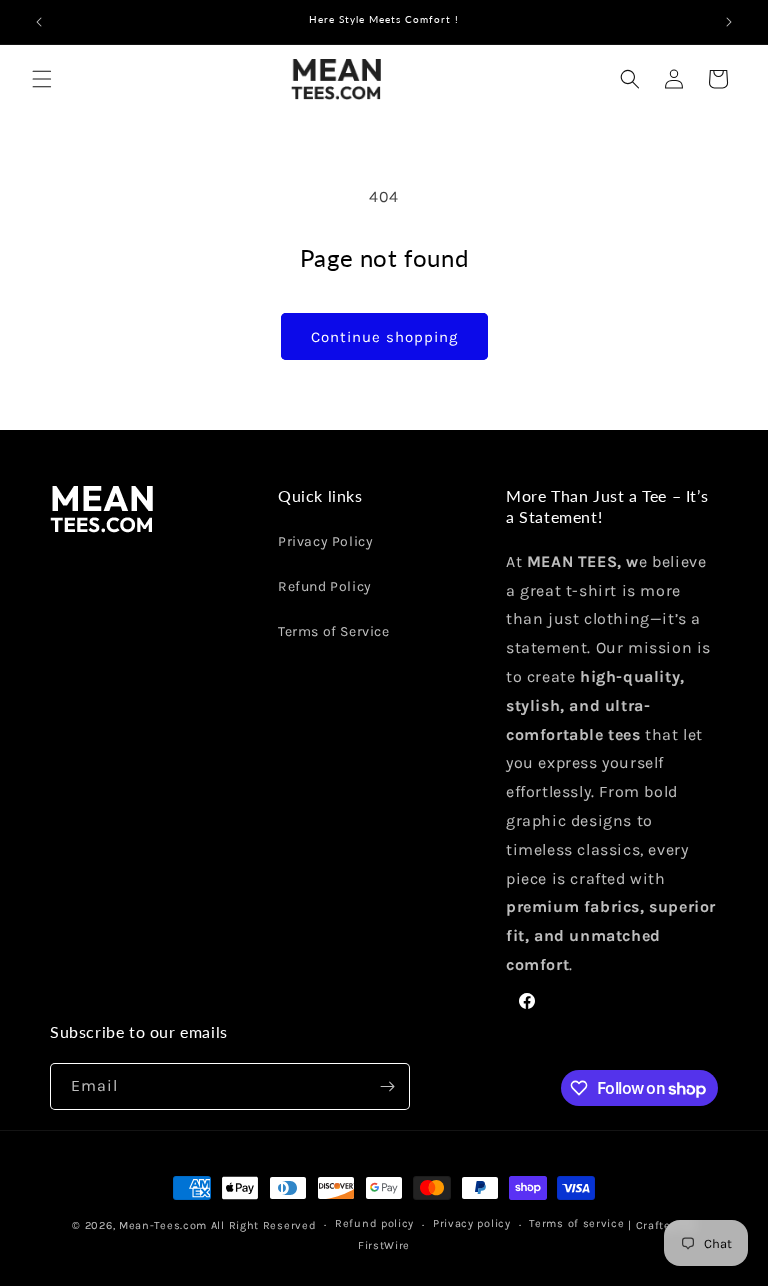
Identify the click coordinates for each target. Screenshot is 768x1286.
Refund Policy (325, 586)
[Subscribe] (387, 1086)
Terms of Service (334, 631)
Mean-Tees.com (163, 1225)
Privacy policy (472, 1223)
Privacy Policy (325, 541)
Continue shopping (384, 337)
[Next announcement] (729, 22)
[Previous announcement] (39, 22)
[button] (42, 79)
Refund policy (374, 1223)
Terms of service (576, 1223)
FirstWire (384, 1245)
